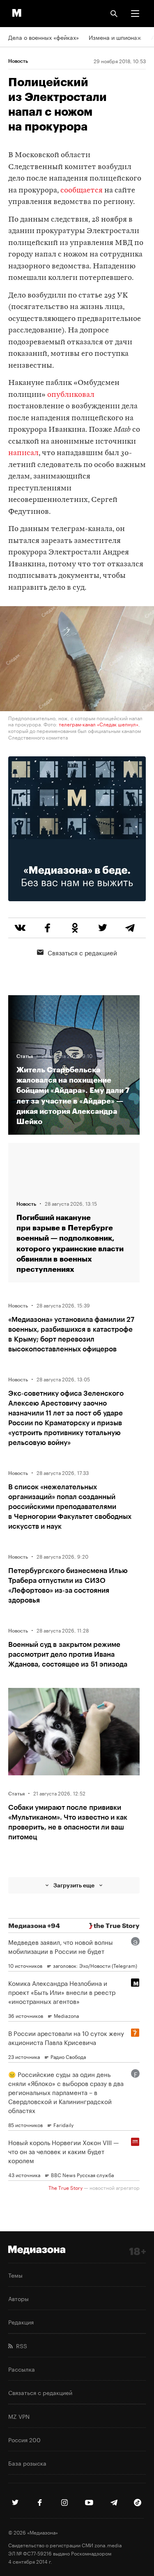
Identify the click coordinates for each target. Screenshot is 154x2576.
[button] (135, 14)
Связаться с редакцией (82, 952)
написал (23, 453)
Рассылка (22, 2369)
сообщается (82, 191)
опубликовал (71, 395)
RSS (20, 2345)
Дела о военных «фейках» (44, 37)
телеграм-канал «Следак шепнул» (99, 724)
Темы (15, 2275)
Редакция (21, 2322)
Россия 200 (24, 2439)
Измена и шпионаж (115, 37)
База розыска (27, 2463)
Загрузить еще (74, 1885)
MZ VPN (19, 2416)
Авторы (18, 2298)
